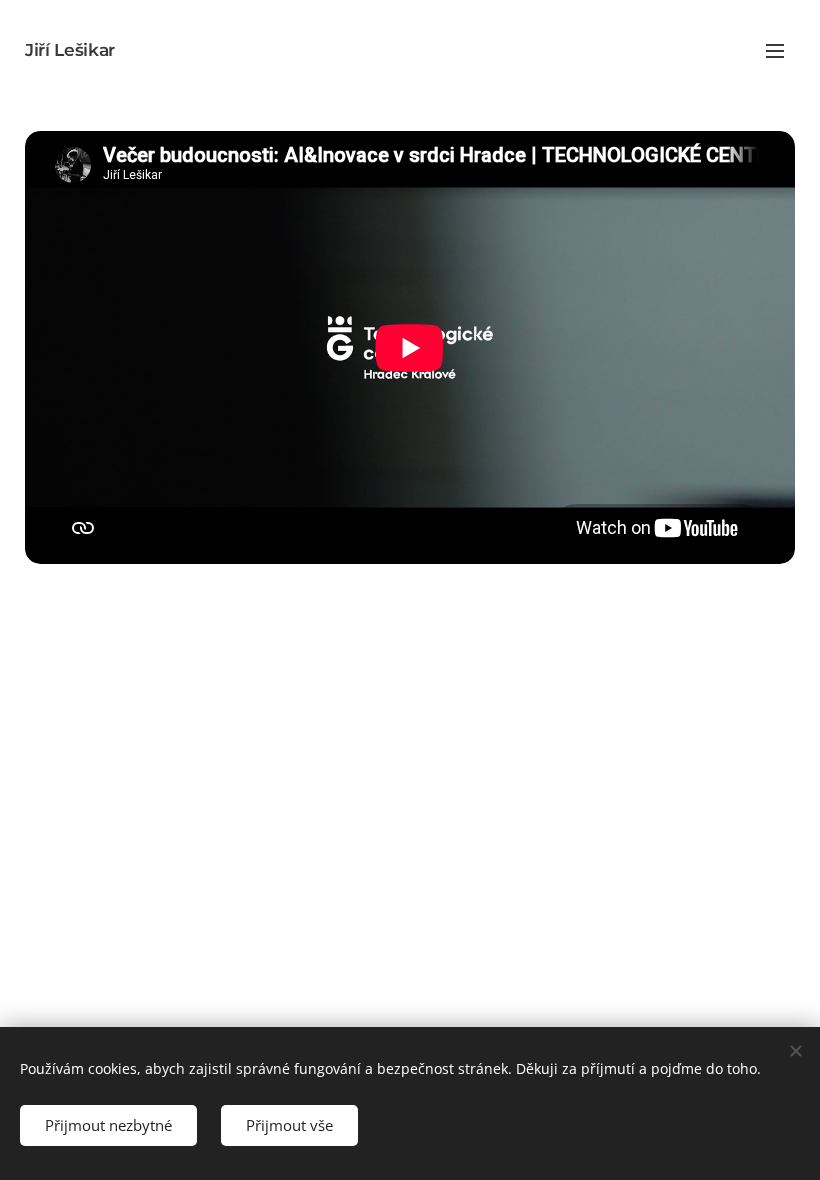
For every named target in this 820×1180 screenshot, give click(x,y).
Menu (775, 50)
